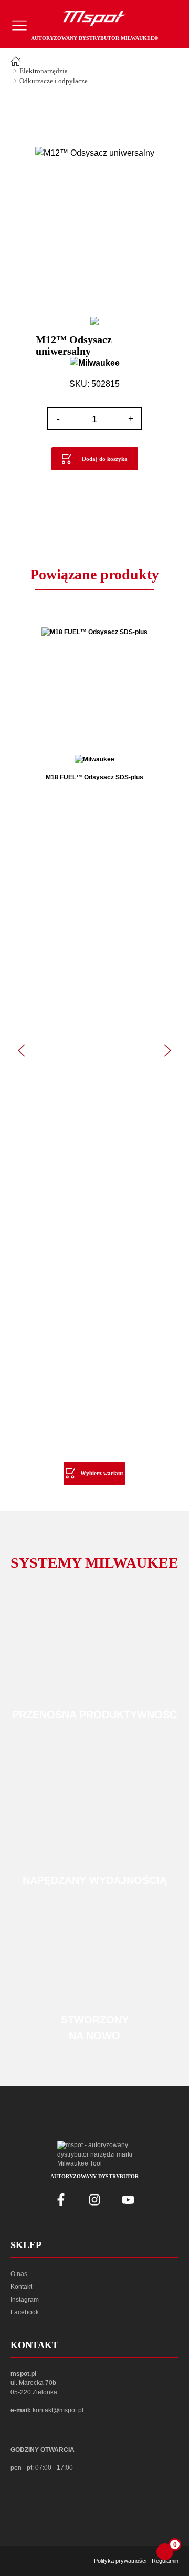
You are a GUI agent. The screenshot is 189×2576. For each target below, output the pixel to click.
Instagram (25, 2300)
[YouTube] (128, 2200)
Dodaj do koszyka (105, 459)
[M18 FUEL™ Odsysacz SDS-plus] (94, 685)
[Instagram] (94, 2200)
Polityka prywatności (120, 2561)
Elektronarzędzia (44, 71)
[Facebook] (61, 2200)
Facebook (25, 2312)
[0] (165, 2552)
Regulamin (165, 2561)
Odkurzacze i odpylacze (54, 81)
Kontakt (21, 2287)
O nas (19, 2274)
